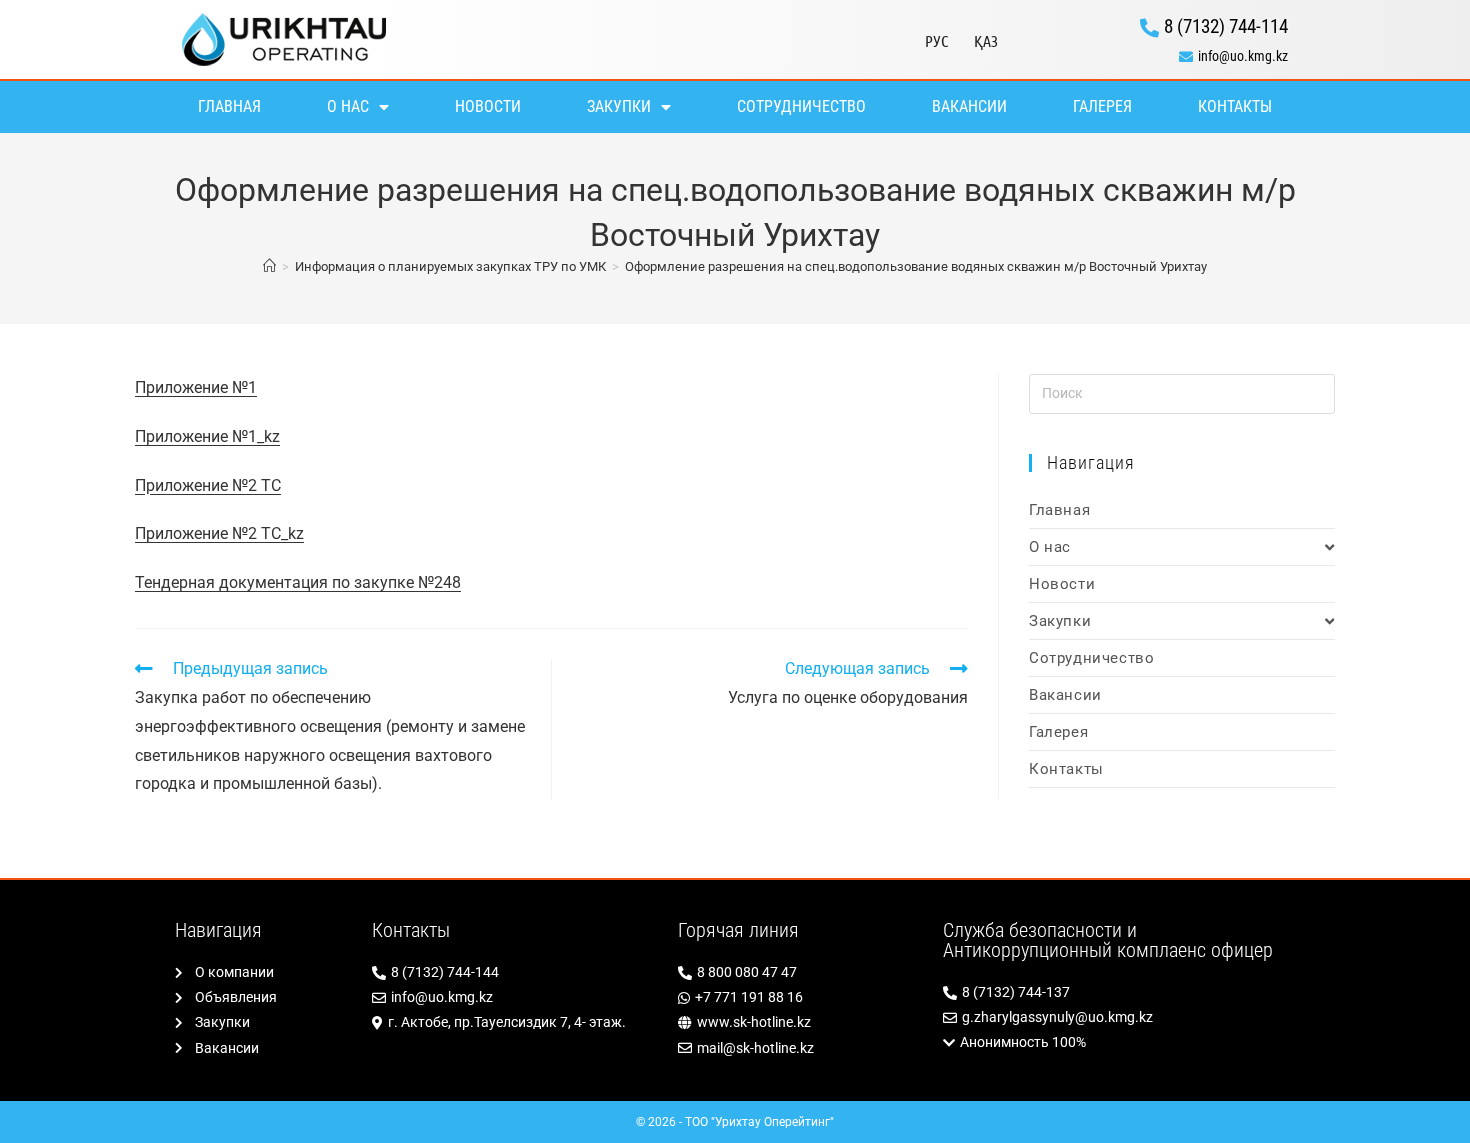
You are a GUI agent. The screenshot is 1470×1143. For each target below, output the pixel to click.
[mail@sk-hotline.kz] (800, 1048)
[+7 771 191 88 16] (800, 997)
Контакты (1235, 106)
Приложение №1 (196, 387)
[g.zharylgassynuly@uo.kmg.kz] (1119, 1017)
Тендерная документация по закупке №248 (298, 582)
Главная (229, 106)
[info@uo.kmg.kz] (1155, 56)
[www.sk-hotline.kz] (800, 1022)
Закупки (619, 106)
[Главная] (269, 266)
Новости (488, 106)
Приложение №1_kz (207, 436)
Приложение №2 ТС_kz (219, 533)
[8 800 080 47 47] (800, 972)
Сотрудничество (801, 106)
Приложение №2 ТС (208, 485)
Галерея (1102, 106)
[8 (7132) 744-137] (1119, 992)
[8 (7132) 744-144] (515, 972)
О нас (348, 106)
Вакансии (969, 106)
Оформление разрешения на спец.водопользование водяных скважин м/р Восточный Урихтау (916, 266)
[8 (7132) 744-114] (1155, 27)
